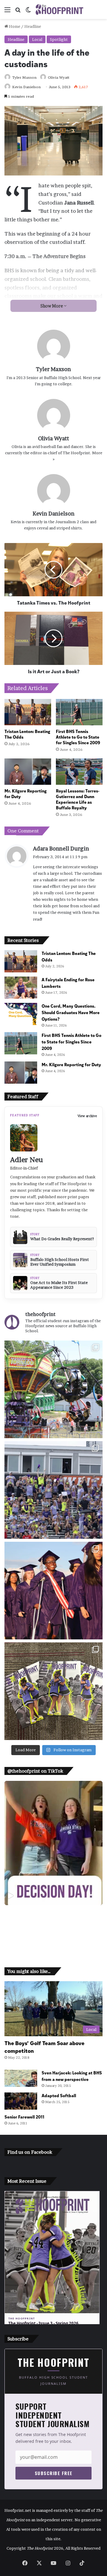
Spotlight (59, 39)
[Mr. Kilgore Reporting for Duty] (28, 772)
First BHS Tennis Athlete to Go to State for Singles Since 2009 (78, 737)
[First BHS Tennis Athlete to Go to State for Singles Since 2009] (79, 712)
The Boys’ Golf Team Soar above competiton (44, 2047)
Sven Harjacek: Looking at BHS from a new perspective (72, 2076)
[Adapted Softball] (21, 2101)
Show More (52, 306)
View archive (87, 1116)
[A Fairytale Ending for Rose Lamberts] (21, 988)
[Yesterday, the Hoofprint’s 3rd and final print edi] (53, 1691)
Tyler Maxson (24, 77)
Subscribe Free (54, 2473)
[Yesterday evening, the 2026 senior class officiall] (53, 1591)
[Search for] (18, 12)
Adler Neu (26, 1160)
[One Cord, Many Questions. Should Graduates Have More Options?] (21, 1014)
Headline (33, 26)
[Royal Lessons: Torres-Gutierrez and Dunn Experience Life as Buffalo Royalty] (79, 772)
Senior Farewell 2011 (24, 2117)
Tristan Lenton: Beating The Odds (27, 734)
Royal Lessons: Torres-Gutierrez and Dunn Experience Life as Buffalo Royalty (78, 799)
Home (14, 26)
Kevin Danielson (26, 87)
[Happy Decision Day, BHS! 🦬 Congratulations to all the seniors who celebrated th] (53, 1843)
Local (37, 39)
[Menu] (7, 12)
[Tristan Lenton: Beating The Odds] (28, 712)
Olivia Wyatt (59, 77)
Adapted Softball (59, 2095)
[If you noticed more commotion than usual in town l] (53, 1389)
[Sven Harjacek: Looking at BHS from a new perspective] (21, 2078)
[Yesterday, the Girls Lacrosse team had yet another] (53, 1490)
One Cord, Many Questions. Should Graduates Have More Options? (71, 1012)
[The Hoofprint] (59, 9)
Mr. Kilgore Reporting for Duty (26, 793)
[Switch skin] (28, 12)
